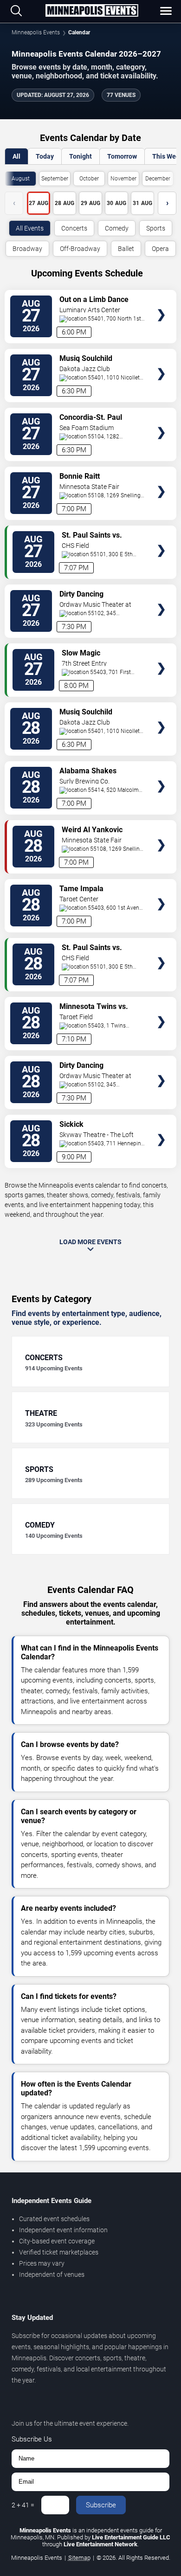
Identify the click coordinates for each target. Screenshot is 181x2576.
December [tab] (158, 179)
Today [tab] (45, 156)
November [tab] (123, 179)
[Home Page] (92, 11)
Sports (156, 228)
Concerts (74, 228)
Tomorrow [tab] (122, 156)
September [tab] (55, 179)
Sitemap (79, 2558)
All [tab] (16, 156)
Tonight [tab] (81, 156)
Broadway (27, 249)
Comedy (117, 228)
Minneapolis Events (36, 32)
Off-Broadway (80, 249)
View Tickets (161, 301)
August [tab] (21, 179)
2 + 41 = (23, 2505)
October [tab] (89, 179)
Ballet (126, 249)
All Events (30, 228)
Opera (160, 249)
